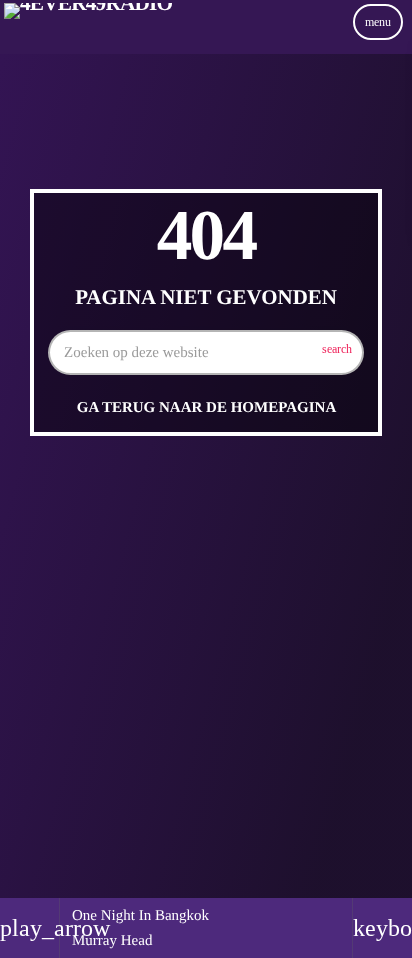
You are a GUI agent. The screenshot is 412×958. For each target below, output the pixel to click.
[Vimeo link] (88, 43)
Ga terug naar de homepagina (206, 408)
